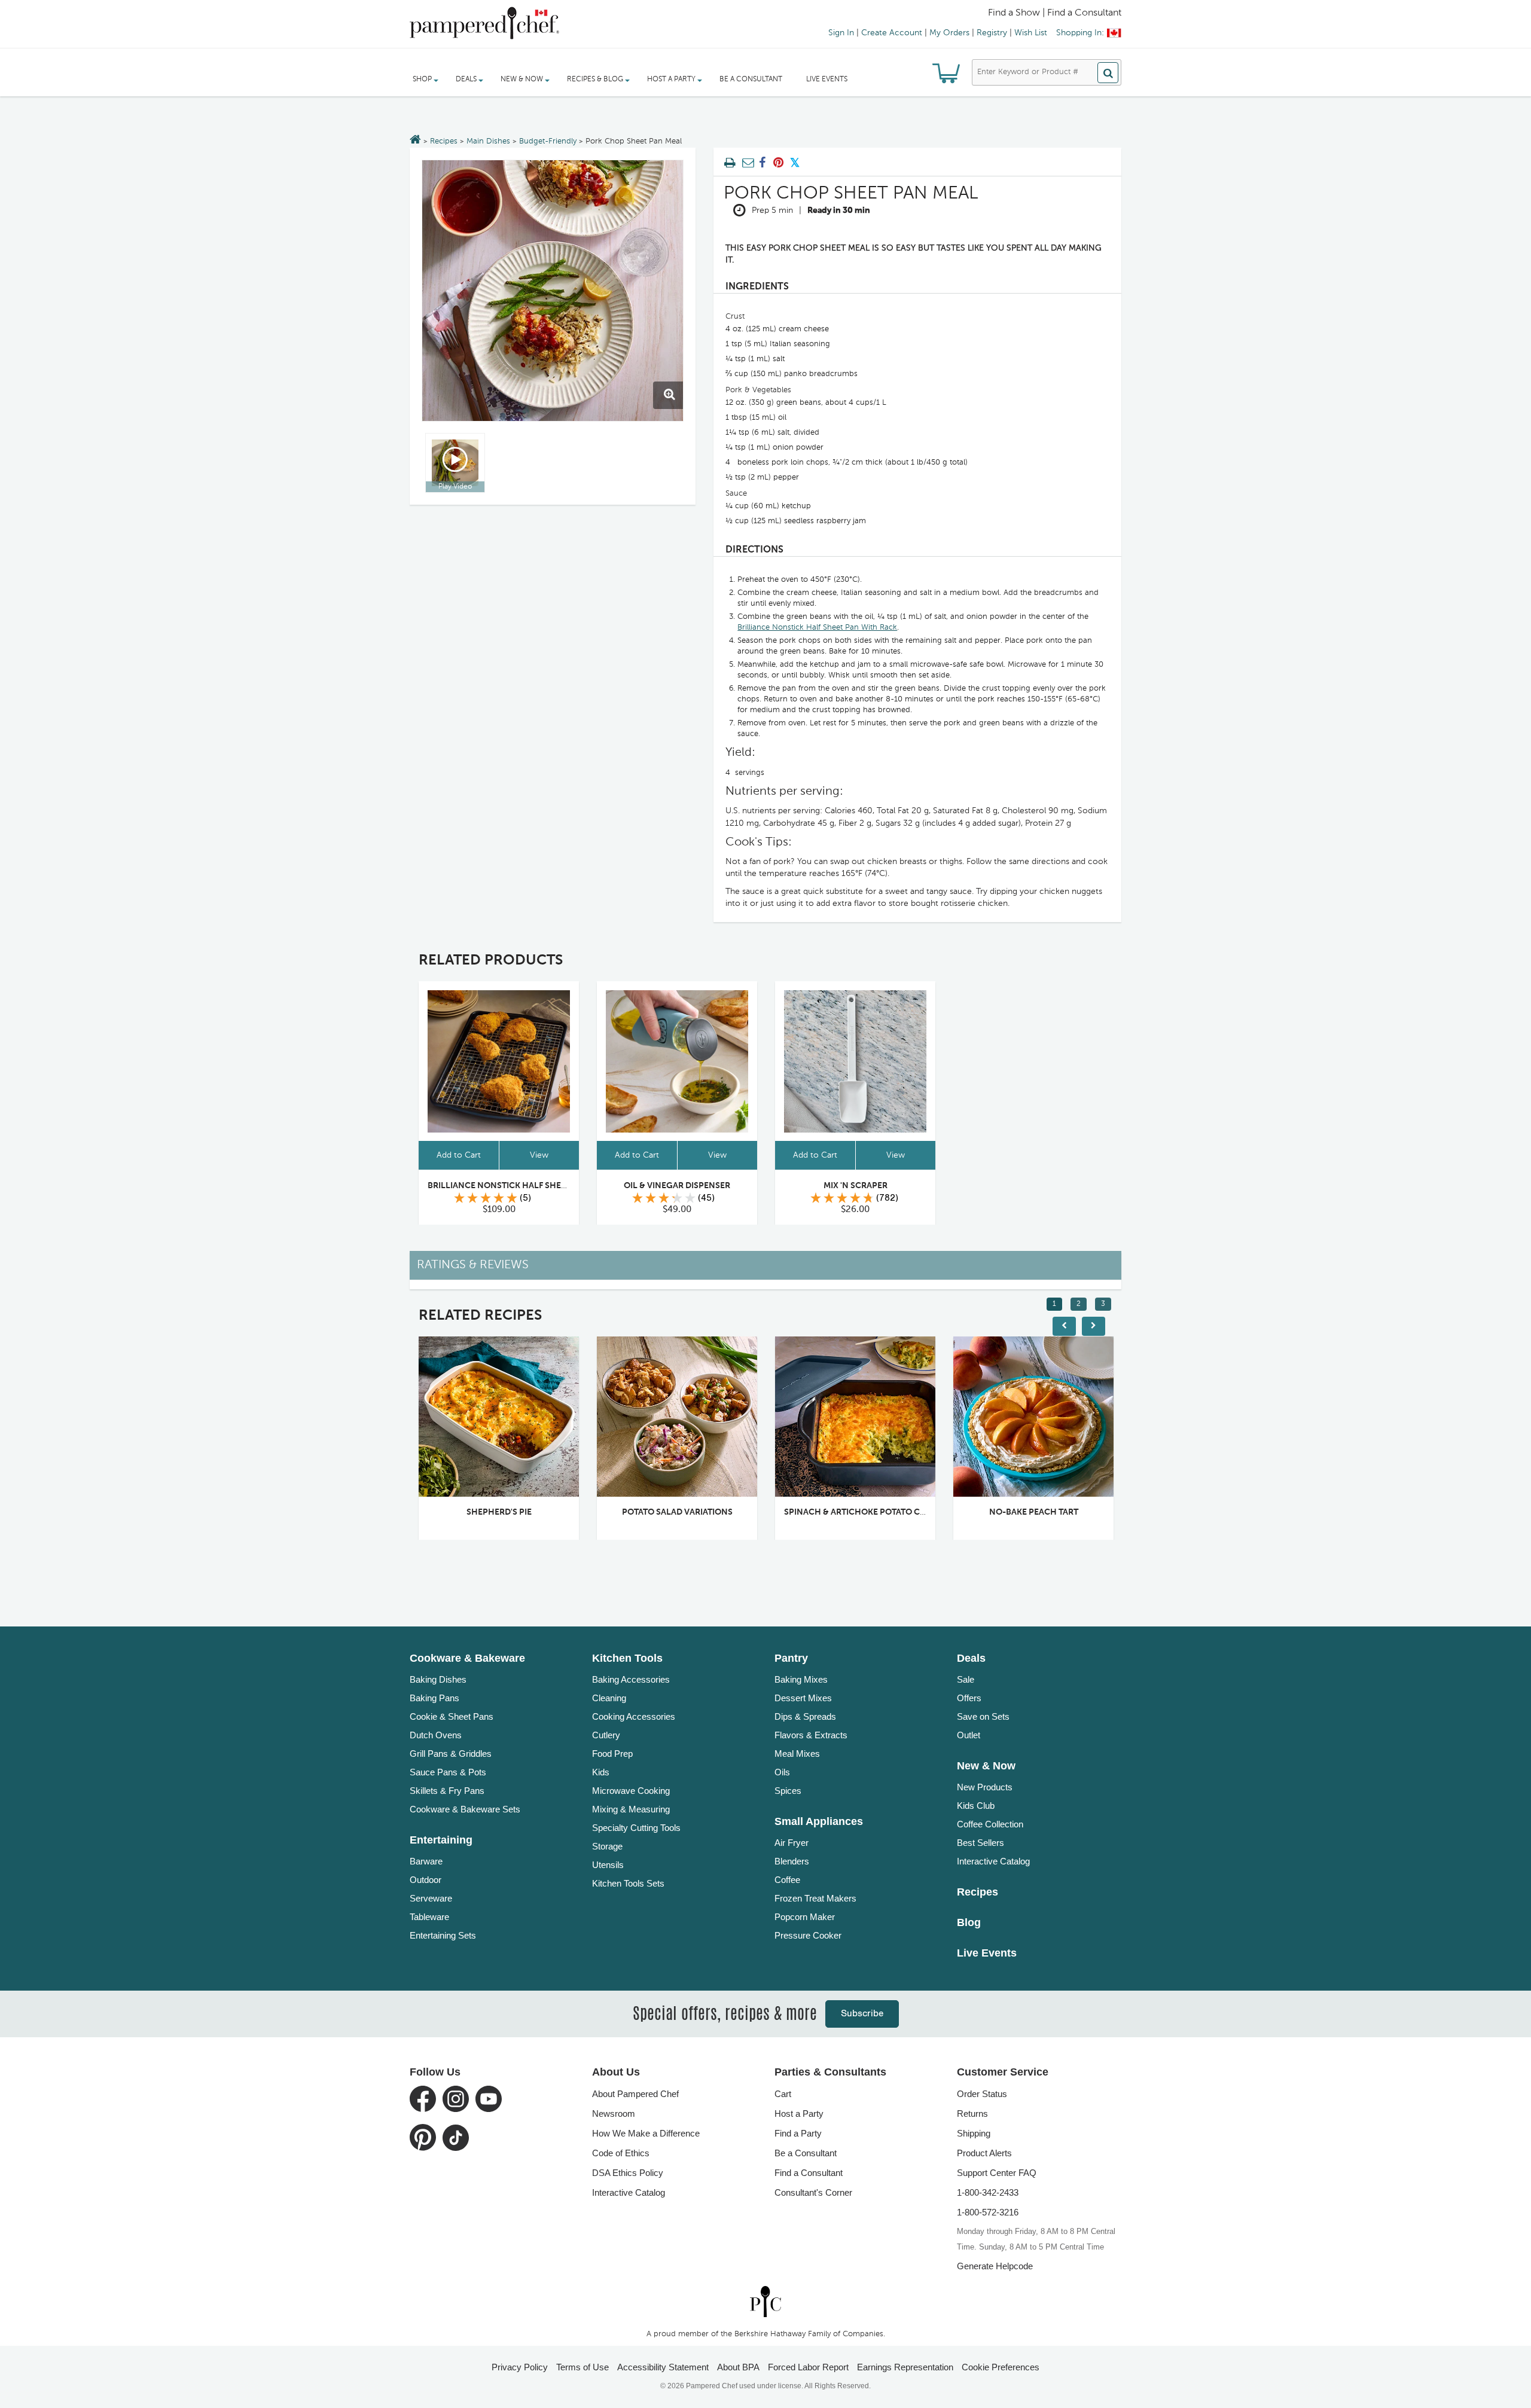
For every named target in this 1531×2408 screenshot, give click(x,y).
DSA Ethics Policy (628, 2173)
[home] (765, 2302)
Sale (966, 1679)
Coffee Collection (990, 1824)
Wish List (1031, 33)
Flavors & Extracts (811, 1735)
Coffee (787, 1880)
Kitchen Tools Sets (628, 1883)
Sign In (841, 33)
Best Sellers (980, 1843)
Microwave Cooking (631, 1791)
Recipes (444, 141)
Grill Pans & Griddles (451, 1754)
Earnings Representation (905, 2367)
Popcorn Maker (805, 1917)
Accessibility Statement (663, 2367)
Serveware (431, 1898)
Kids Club (976, 1806)
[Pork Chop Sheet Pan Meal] (553, 291)
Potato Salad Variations (677, 1512)
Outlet (969, 1735)
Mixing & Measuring (631, 1809)
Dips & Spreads (805, 1716)
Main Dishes (488, 141)
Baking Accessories (631, 1679)
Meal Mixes (797, 1754)
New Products (985, 1787)
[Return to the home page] (415, 141)
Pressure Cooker (808, 1935)
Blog (969, 1922)
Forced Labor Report (808, 2367)
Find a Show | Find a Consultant (1055, 13)
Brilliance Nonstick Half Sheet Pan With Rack (817, 628)
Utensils (608, 1865)
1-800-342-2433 (988, 2192)
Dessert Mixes (803, 1698)
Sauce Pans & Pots (448, 1772)
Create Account (892, 33)
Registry (992, 33)
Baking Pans (434, 1698)
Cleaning (609, 1698)
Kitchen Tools (627, 1658)
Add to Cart (459, 1155)
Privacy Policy (520, 2367)
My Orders (949, 33)
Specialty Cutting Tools (636, 1828)
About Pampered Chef (635, 2094)
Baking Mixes (801, 1679)
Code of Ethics (621, 2153)
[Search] (1108, 73)
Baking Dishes (438, 1679)
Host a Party (799, 2114)
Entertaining (441, 1840)
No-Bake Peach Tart (1034, 1512)
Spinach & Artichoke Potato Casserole (873, 1512)
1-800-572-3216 (988, 2212)
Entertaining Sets (443, 1935)
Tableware (429, 1917)
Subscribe (862, 2014)
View (539, 1155)
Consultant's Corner (813, 2192)
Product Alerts (984, 2153)
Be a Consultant (751, 80)
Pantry (791, 1658)
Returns (972, 2114)
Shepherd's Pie (499, 1512)
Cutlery (606, 1735)
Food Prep (612, 1754)
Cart (783, 2094)
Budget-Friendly (548, 141)
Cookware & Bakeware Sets (465, 1809)
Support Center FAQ (997, 2173)
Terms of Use (582, 2367)
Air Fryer (792, 1843)
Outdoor (426, 1880)
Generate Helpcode (995, 2266)
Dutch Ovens (436, 1735)
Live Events (827, 80)
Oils (782, 1772)
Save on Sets (983, 1716)
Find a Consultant (809, 2173)
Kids (601, 1772)
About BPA (738, 2367)
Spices (788, 1791)
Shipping (974, 2133)
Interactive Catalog (993, 1861)
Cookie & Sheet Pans (452, 1716)
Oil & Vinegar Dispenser (677, 1186)
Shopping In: (1080, 33)
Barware (426, 1861)
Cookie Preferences (1001, 2367)
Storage (607, 1846)
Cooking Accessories (634, 1716)
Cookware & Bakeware (467, 1658)
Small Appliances (819, 1821)
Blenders (792, 1861)
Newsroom (614, 2114)
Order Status (982, 2094)
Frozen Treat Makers (815, 1898)
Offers (969, 1698)
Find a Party (798, 2133)
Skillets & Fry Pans (447, 1791)
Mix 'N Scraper (856, 1186)
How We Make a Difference (646, 2133)
